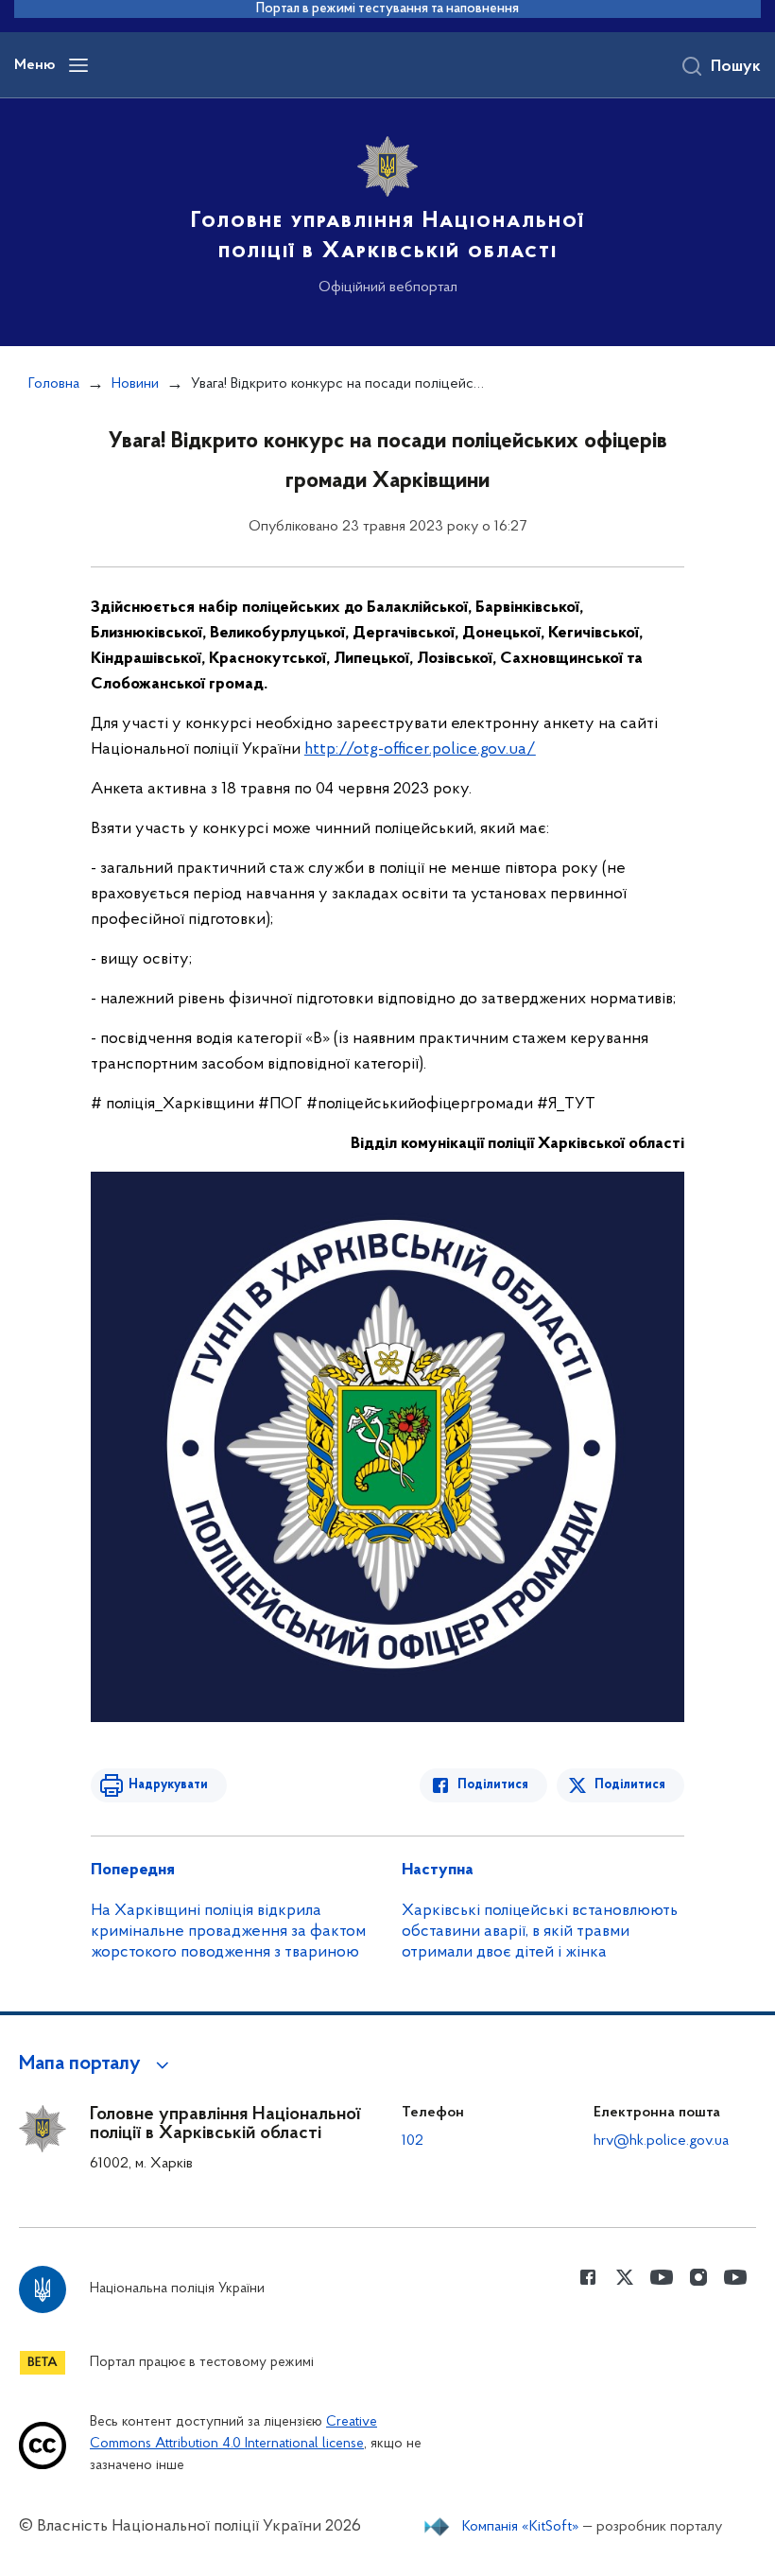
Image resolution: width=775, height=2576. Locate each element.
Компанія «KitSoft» (521, 2527)
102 (413, 2141)
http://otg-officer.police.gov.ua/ (420, 750)
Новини (135, 384)
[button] (97, 2064)
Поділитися (493, 1785)
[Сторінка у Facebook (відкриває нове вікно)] (588, 2277)
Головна (54, 384)
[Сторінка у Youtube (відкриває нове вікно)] (662, 2277)
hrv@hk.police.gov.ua (661, 2141)
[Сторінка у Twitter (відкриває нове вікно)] (625, 2277)
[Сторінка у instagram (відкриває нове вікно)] (698, 2277)
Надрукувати (168, 1785)
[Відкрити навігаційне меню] (78, 65)
